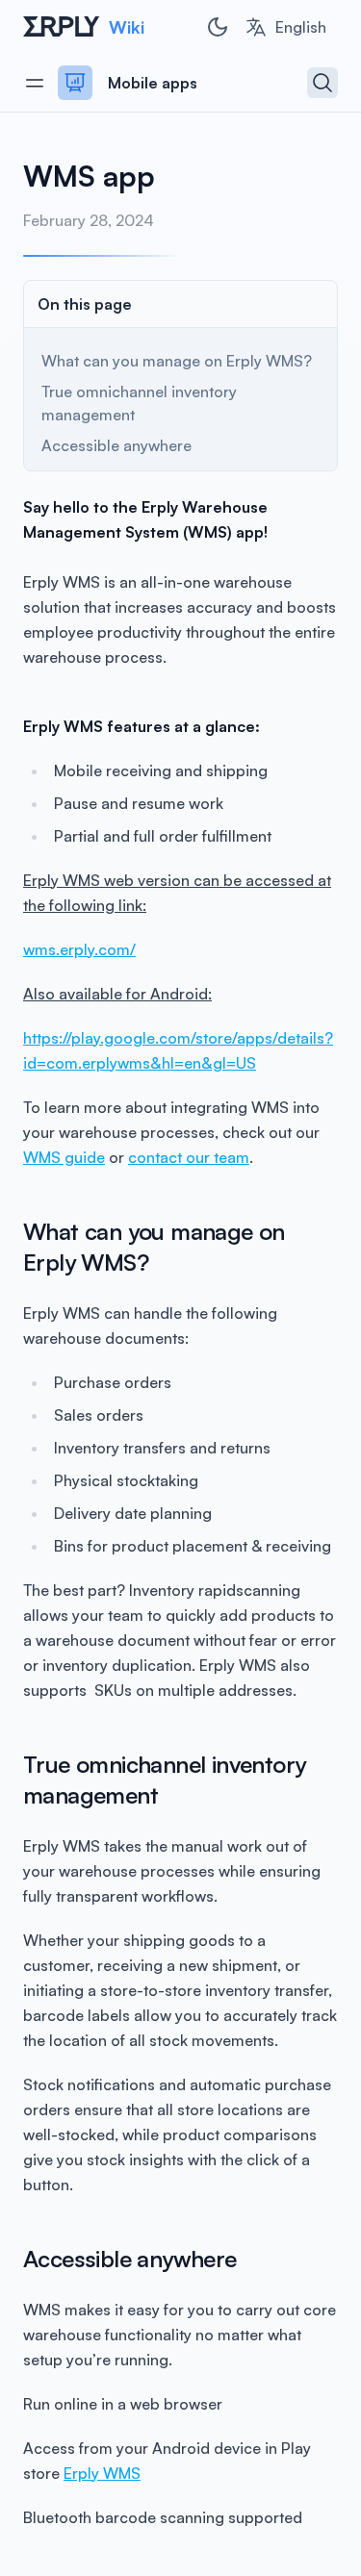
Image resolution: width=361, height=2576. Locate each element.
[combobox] (285, 27)
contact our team (189, 1157)
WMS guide (64, 1157)
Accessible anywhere (116, 445)
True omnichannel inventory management (139, 403)
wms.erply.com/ (79, 949)
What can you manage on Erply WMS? (177, 361)
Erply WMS (102, 2473)
